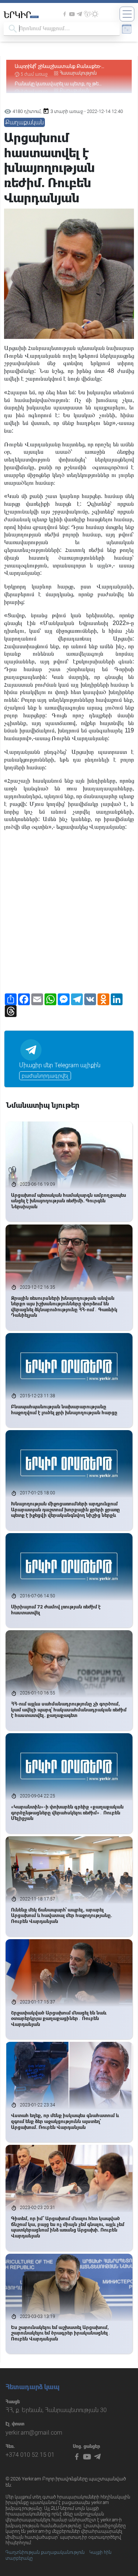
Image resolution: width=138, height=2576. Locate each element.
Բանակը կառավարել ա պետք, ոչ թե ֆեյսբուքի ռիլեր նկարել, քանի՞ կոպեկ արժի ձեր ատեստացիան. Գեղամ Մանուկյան (68, 67)
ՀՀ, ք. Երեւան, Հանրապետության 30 (56, 2410)
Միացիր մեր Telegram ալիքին (60, 1065)
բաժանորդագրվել (45, 1076)
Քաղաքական (75, 73)
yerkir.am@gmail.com (34, 2433)
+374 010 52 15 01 (30, 2455)
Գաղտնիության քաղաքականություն (45, 2552)
